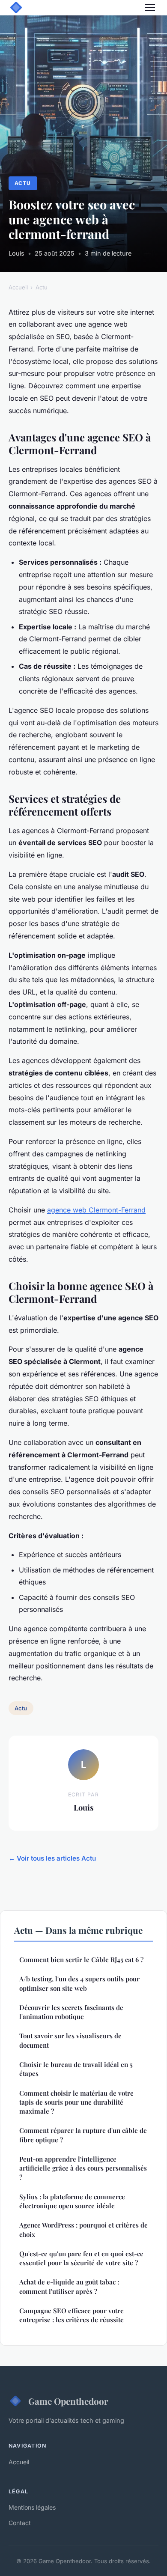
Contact (20, 2523)
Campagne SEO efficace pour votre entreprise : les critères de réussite (72, 2315)
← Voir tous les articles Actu (52, 1858)
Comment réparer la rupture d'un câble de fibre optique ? (83, 2135)
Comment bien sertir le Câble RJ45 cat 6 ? (81, 1960)
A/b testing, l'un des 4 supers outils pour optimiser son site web (79, 1983)
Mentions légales (32, 2507)
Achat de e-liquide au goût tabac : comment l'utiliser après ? (69, 2286)
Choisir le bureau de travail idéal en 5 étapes (76, 2069)
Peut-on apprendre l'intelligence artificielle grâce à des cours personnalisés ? (83, 2168)
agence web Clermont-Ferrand (96, 1210)
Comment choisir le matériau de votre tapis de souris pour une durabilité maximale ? (76, 2102)
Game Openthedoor (68, 2401)
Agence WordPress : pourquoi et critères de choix (83, 2229)
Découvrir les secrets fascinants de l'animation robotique (71, 2012)
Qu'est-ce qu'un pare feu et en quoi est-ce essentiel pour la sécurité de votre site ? (81, 2258)
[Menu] (150, 8)
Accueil (18, 287)
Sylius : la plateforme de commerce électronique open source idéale (72, 2201)
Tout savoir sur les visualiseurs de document (70, 2040)
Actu (23, 183)
